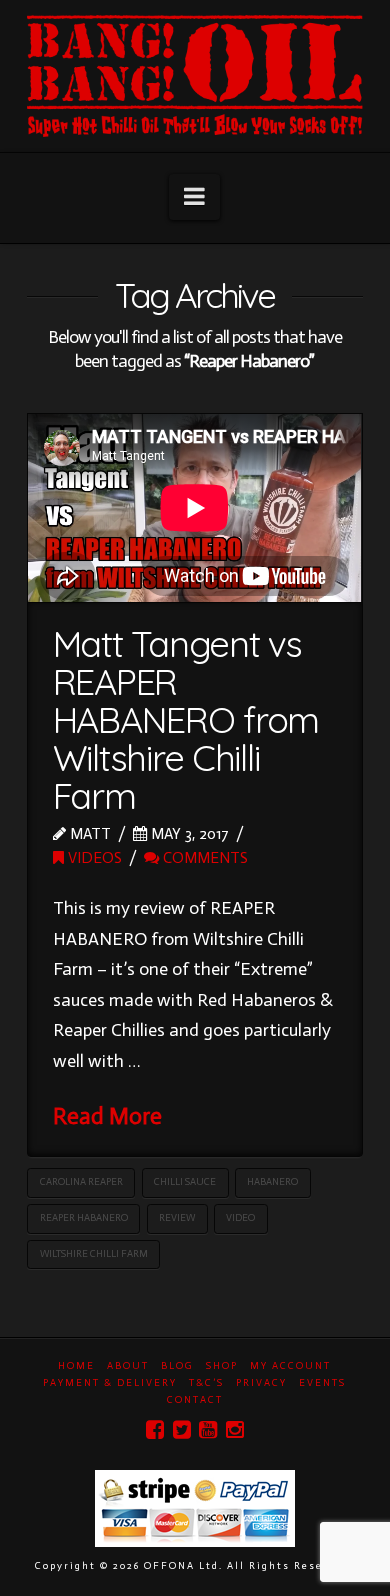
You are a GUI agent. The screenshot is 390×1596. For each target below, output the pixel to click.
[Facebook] (155, 1429)
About (128, 1366)
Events (322, 1383)
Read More (107, 1116)
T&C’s (206, 1383)
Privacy (261, 1383)
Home (76, 1366)
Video (240, 1218)
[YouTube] (208, 1429)
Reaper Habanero (84, 1218)
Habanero (272, 1182)
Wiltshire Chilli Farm (94, 1254)
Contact (195, 1400)
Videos (93, 857)
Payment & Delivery (110, 1383)
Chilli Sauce (185, 1182)
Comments (203, 857)
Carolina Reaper (81, 1182)
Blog (177, 1366)
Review (177, 1218)
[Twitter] (182, 1429)
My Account (290, 1366)
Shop (222, 1366)
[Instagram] (235, 1429)
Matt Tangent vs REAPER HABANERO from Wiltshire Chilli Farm (186, 719)
